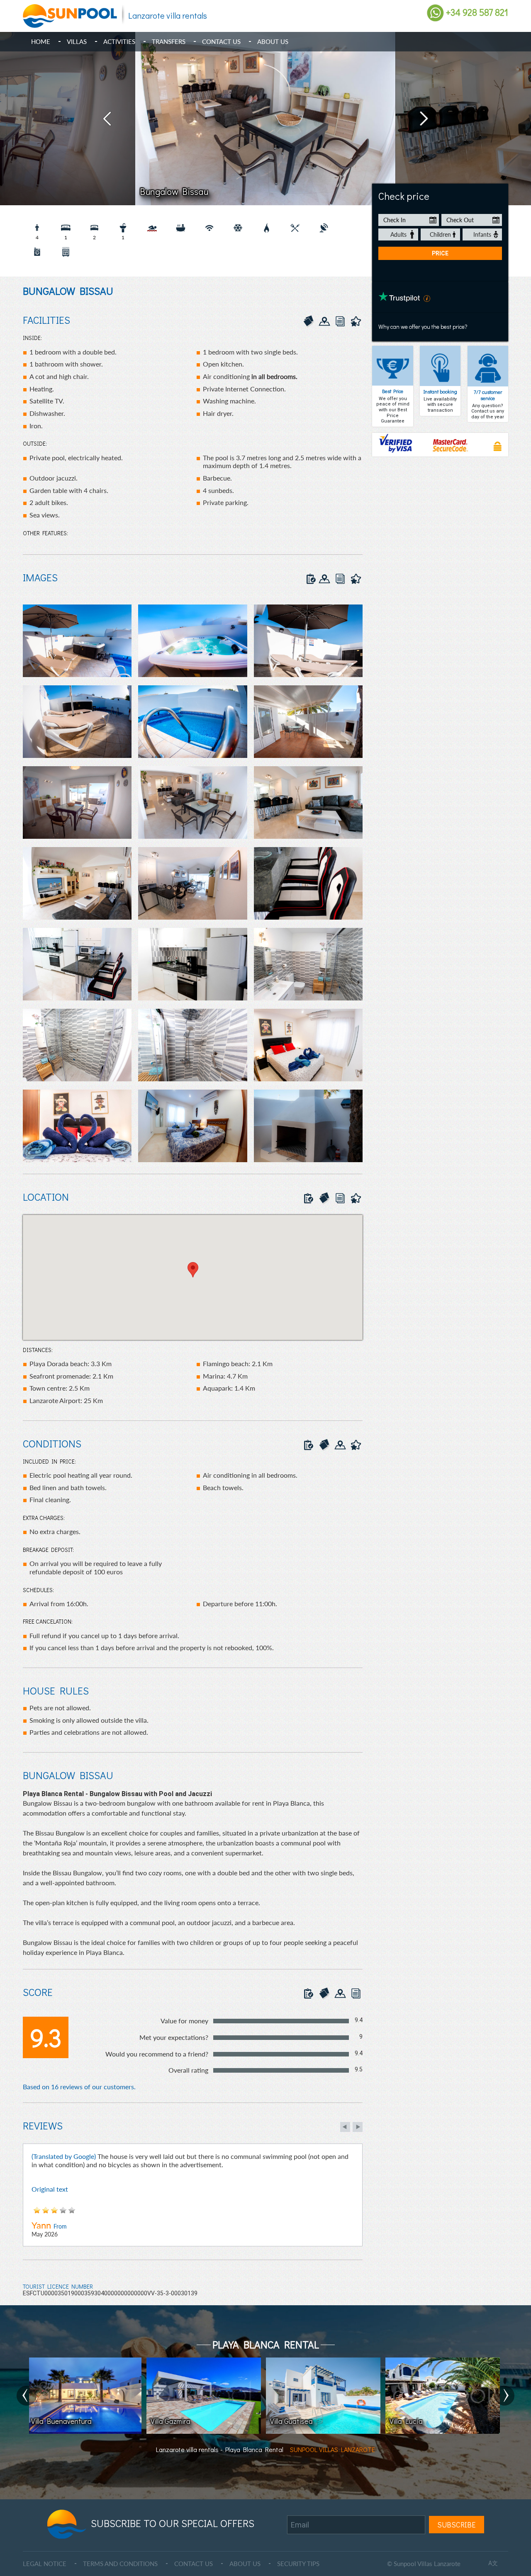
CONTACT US (194, 2564)
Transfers (169, 41)
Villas (77, 41)
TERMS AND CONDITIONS (120, 2564)
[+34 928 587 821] (435, 12)
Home (41, 41)
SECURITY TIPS (298, 2564)
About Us (273, 41)
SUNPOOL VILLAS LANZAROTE (332, 2449)
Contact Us (221, 41)
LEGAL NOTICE (45, 2564)
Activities (119, 41)
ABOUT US (245, 2564)
